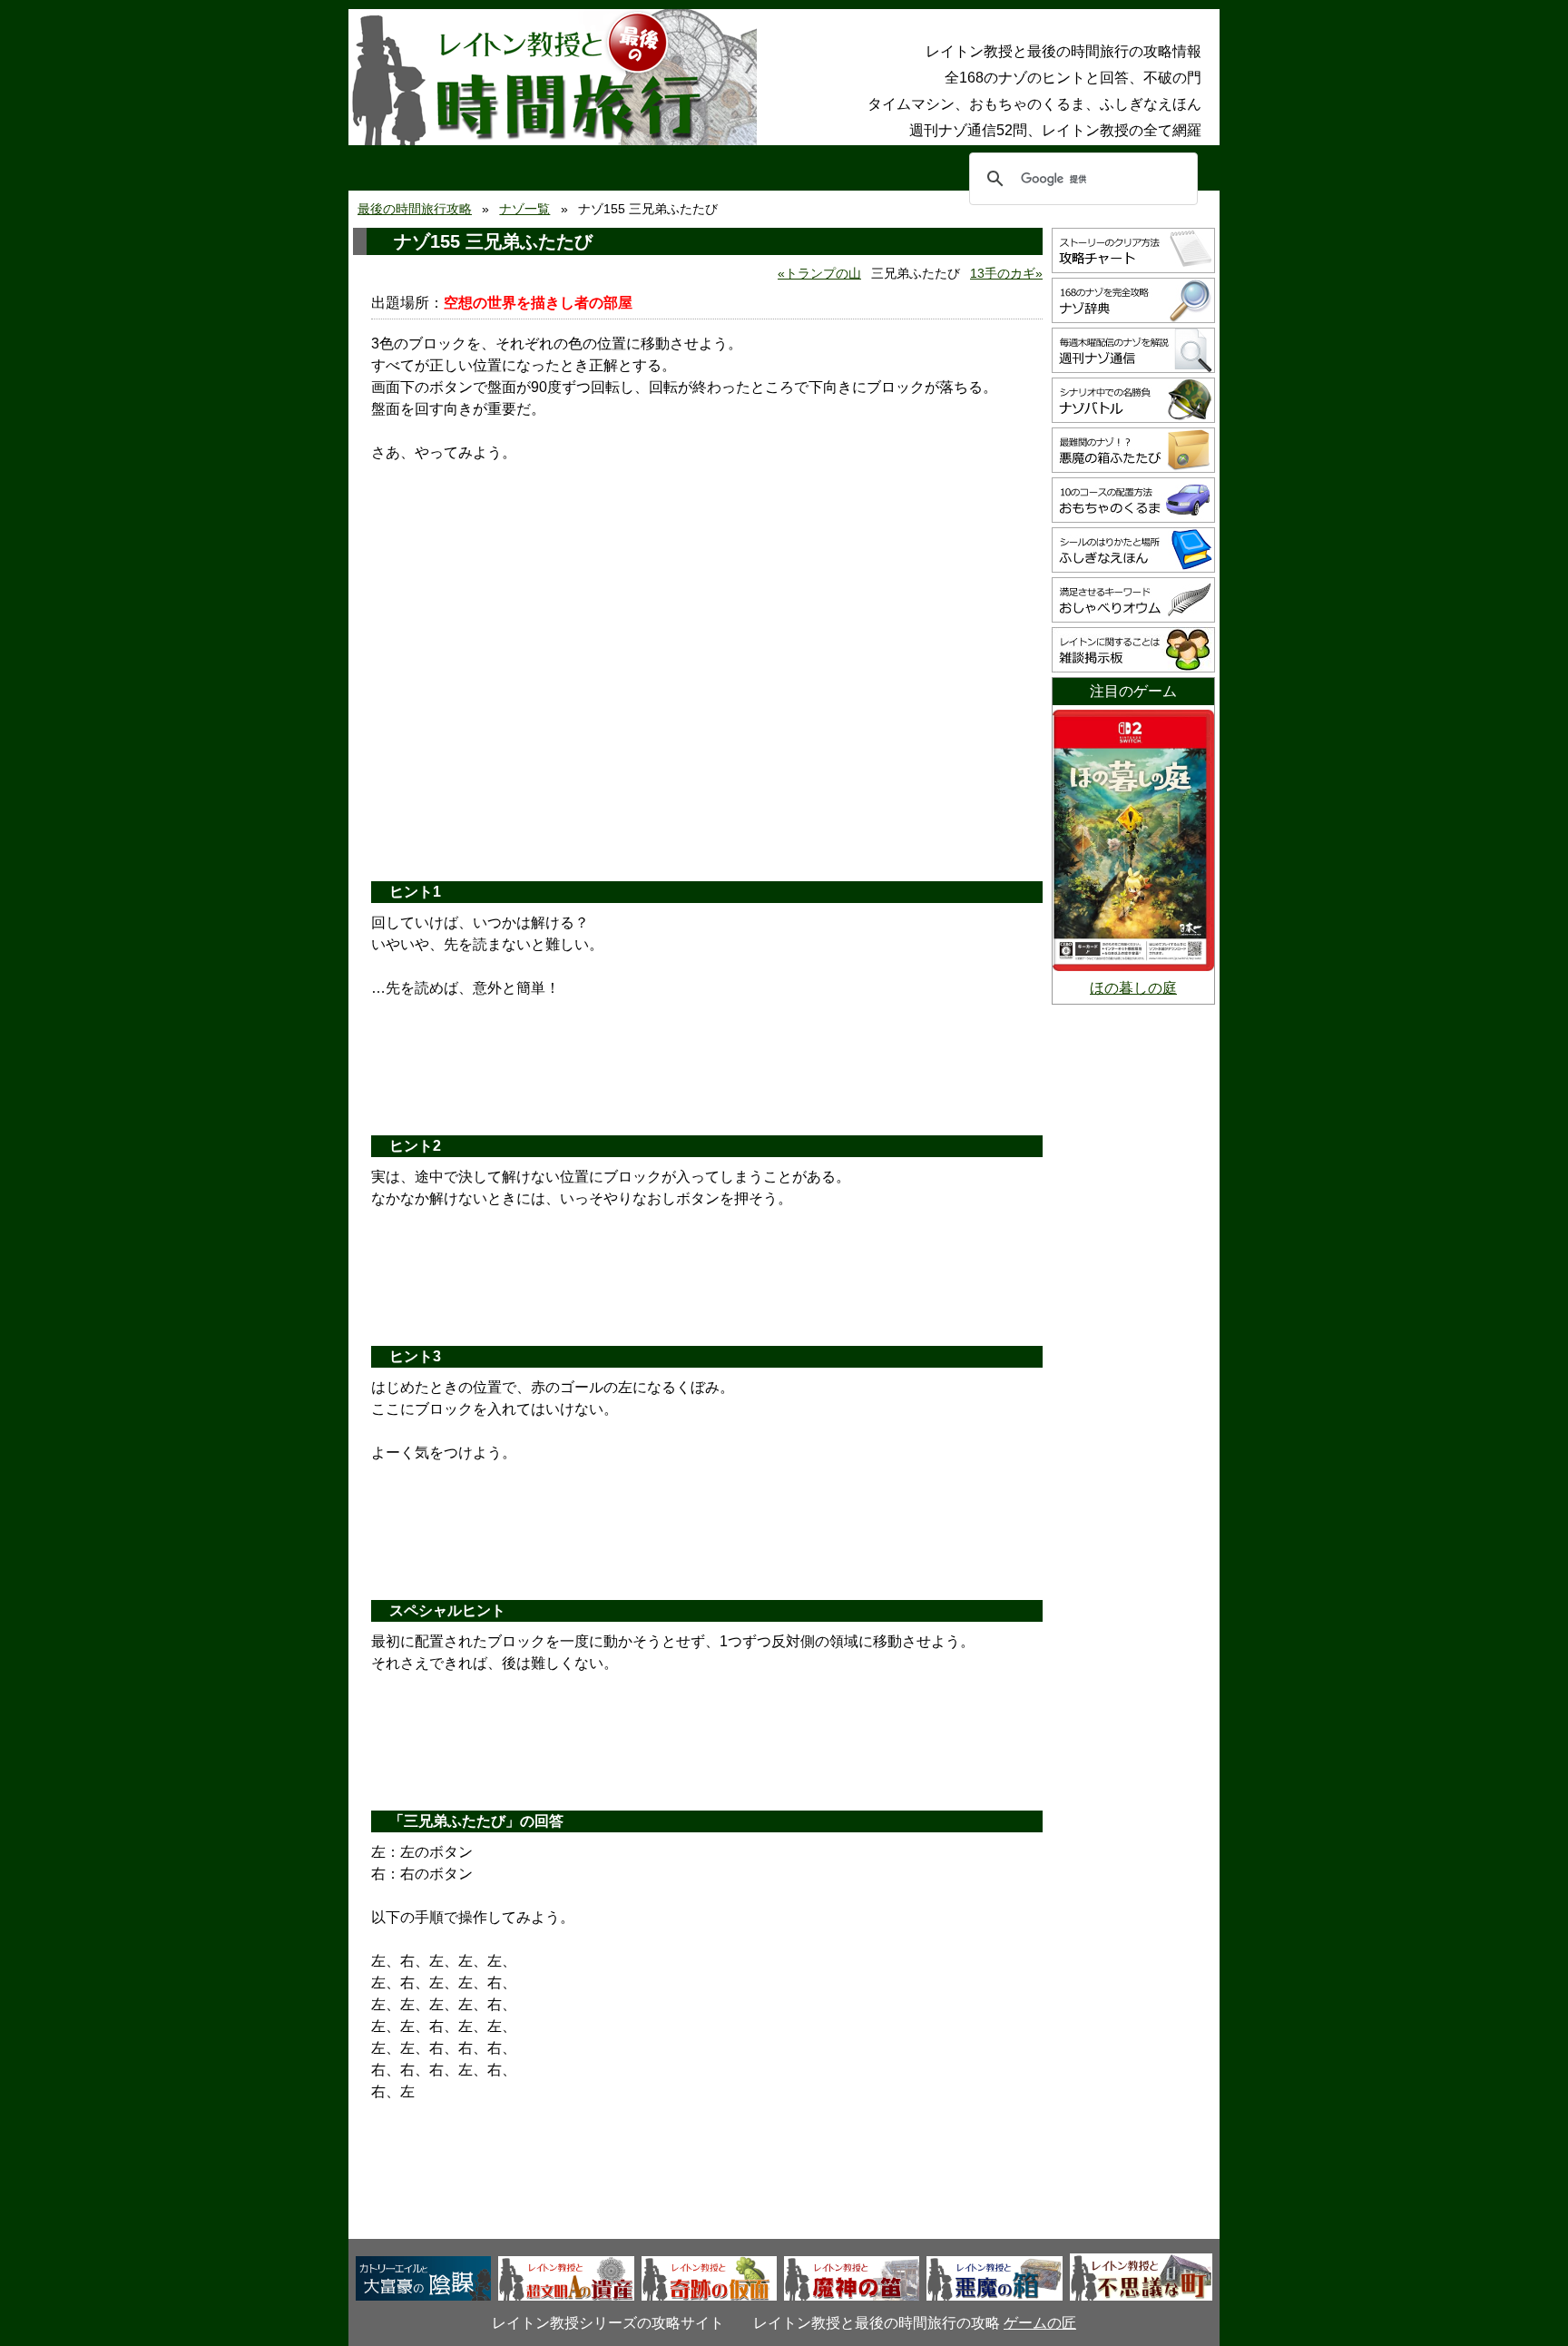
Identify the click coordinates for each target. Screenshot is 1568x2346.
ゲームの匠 (1040, 2323)
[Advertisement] (707, 727)
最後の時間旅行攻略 (415, 209)
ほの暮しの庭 (1133, 988)
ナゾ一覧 (524, 209)
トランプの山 (823, 273)
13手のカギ (1003, 273)
